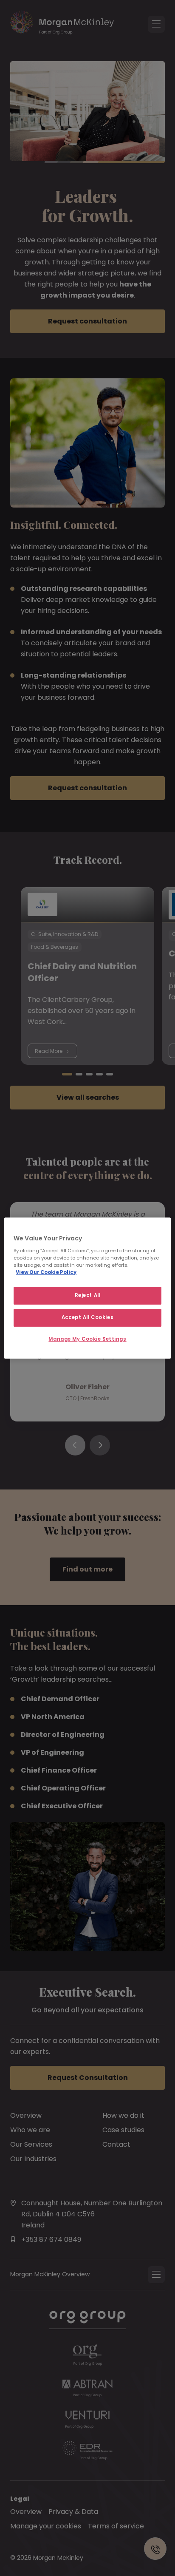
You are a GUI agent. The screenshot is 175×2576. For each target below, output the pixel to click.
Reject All (88, 1295)
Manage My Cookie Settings (87, 1339)
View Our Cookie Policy (46, 1272)
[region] (87, 1288)
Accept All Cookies (87, 1317)
